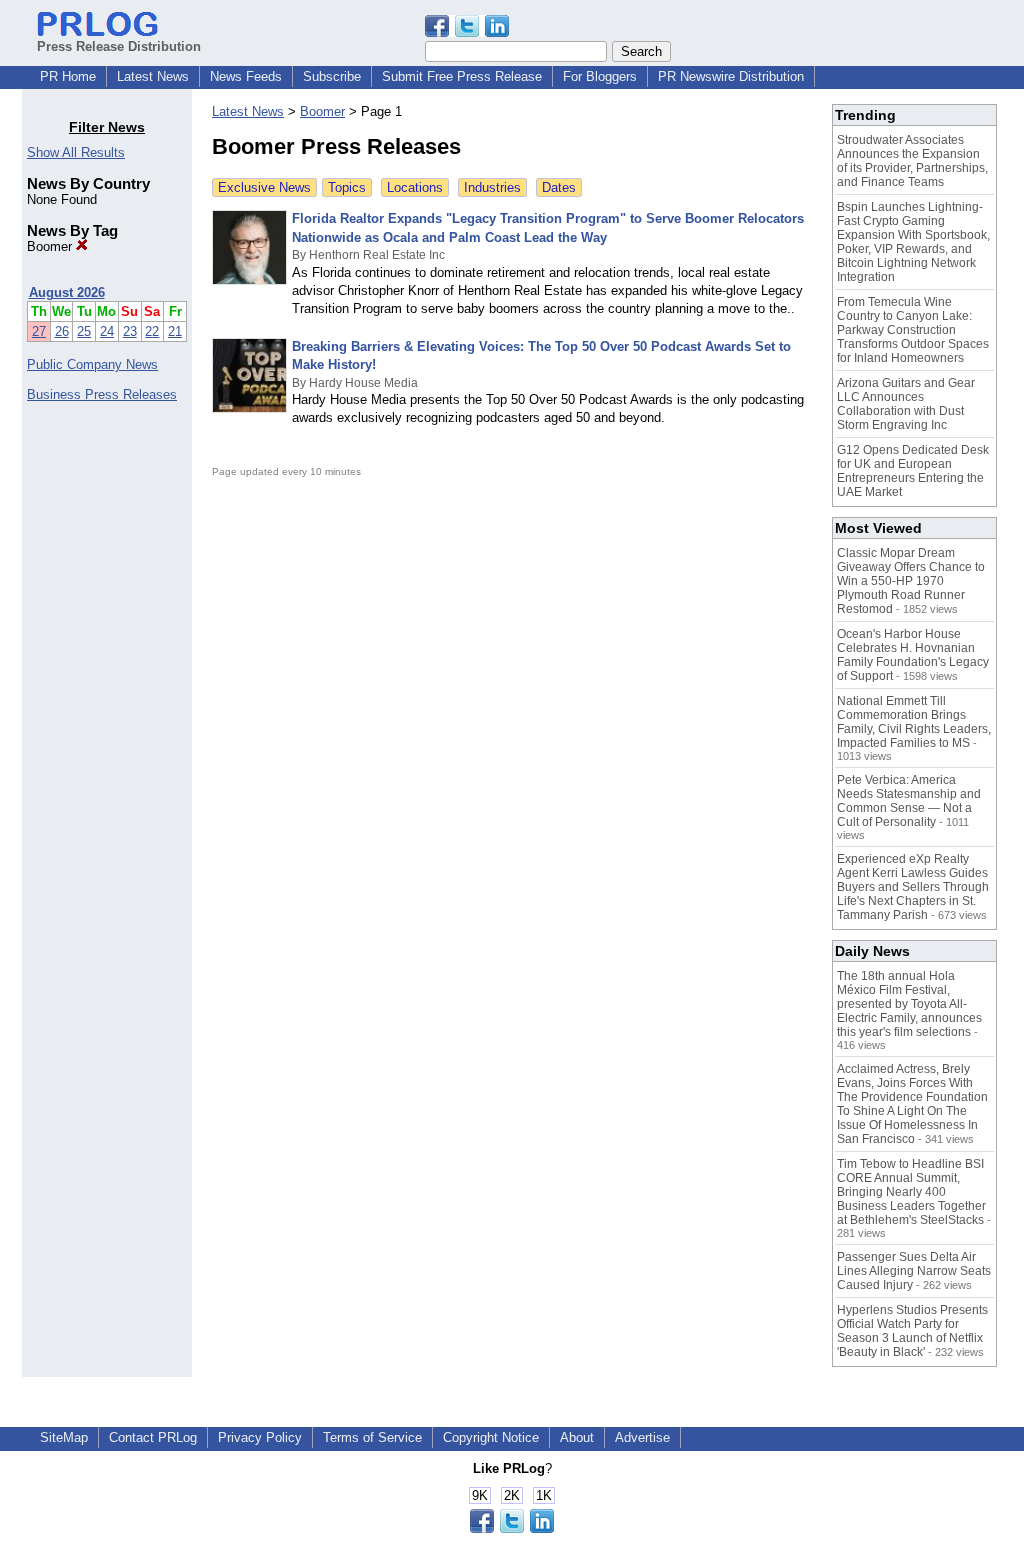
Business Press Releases (102, 394)
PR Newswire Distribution (731, 76)
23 (130, 331)
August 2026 (67, 292)
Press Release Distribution (119, 46)
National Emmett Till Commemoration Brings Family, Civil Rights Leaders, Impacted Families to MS (914, 722)
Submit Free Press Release (462, 76)
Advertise (642, 1437)
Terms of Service (372, 1437)
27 (39, 331)
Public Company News (92, 364)
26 (62, 331)
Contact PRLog (153, 1437)
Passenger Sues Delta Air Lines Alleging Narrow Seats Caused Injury (914, 1271)
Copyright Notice (491, 1437)
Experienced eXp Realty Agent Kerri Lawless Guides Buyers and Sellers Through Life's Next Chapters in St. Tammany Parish (913, 887)
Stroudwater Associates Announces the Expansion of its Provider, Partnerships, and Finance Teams (912, 161)
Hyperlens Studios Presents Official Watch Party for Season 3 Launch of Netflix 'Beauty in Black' (912, 1331)
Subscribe (332, 76)
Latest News (153, 76)
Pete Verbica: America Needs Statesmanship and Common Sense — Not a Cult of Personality (909, 801)
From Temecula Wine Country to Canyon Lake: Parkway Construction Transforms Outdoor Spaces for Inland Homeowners (913, 330)
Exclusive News (264, 187)
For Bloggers (600, 76)
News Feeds (246, 76)
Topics (347, 187)
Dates (559, 187)
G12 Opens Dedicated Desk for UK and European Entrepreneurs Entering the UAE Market (913, 471)
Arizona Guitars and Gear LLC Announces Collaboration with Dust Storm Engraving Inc (906, 404)
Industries (492, 187)
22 (152, 331)
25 (84, 331)
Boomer (51, 246)
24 (107, 331)
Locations (415, 187)
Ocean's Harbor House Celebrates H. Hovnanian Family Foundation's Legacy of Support (913, 655)
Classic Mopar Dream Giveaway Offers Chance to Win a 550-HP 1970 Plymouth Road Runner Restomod (911, 581)
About (577, 1437)
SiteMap (64, 1437)
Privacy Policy (260, 1437)
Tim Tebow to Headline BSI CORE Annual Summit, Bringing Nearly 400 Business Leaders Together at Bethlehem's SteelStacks (911, 1192)
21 (175, 331)
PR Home (68, 76)
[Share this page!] (467, 32)
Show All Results (76, 152)
